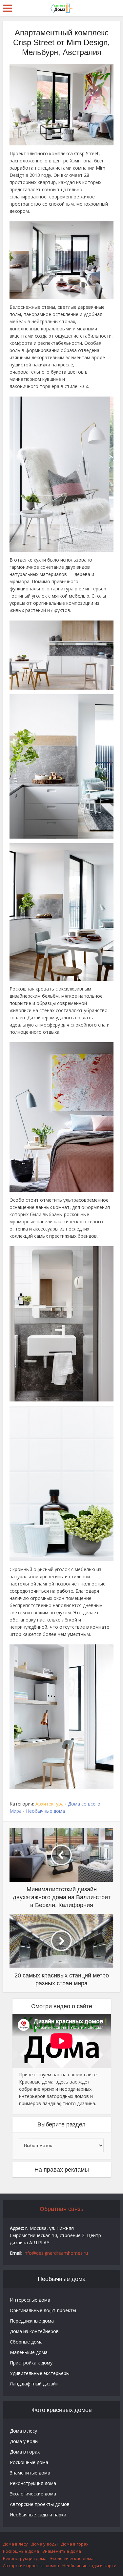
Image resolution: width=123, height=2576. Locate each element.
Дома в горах (25, 2452)
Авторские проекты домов (40, 2504)
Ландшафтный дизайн (34, 2384)
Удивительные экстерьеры (40, 2373)
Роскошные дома (29, 2462)
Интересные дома (30, 2300)
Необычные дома (45, 1811)
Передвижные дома (32, 2321)
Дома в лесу (23, 2431)
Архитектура (50, 1804)
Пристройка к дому (31, 2363)
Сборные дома (26, 2342)
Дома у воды (24, 2441)
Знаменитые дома (30, 2473)
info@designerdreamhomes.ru (56, 2253)
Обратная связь (61, 2209)
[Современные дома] (62, 8)
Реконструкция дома (33, 2483)
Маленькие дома (29, 2352)
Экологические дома (33, 2494)
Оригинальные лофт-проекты (43, 2310)
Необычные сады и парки (38, 2515)
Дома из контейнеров (34, 2331)
